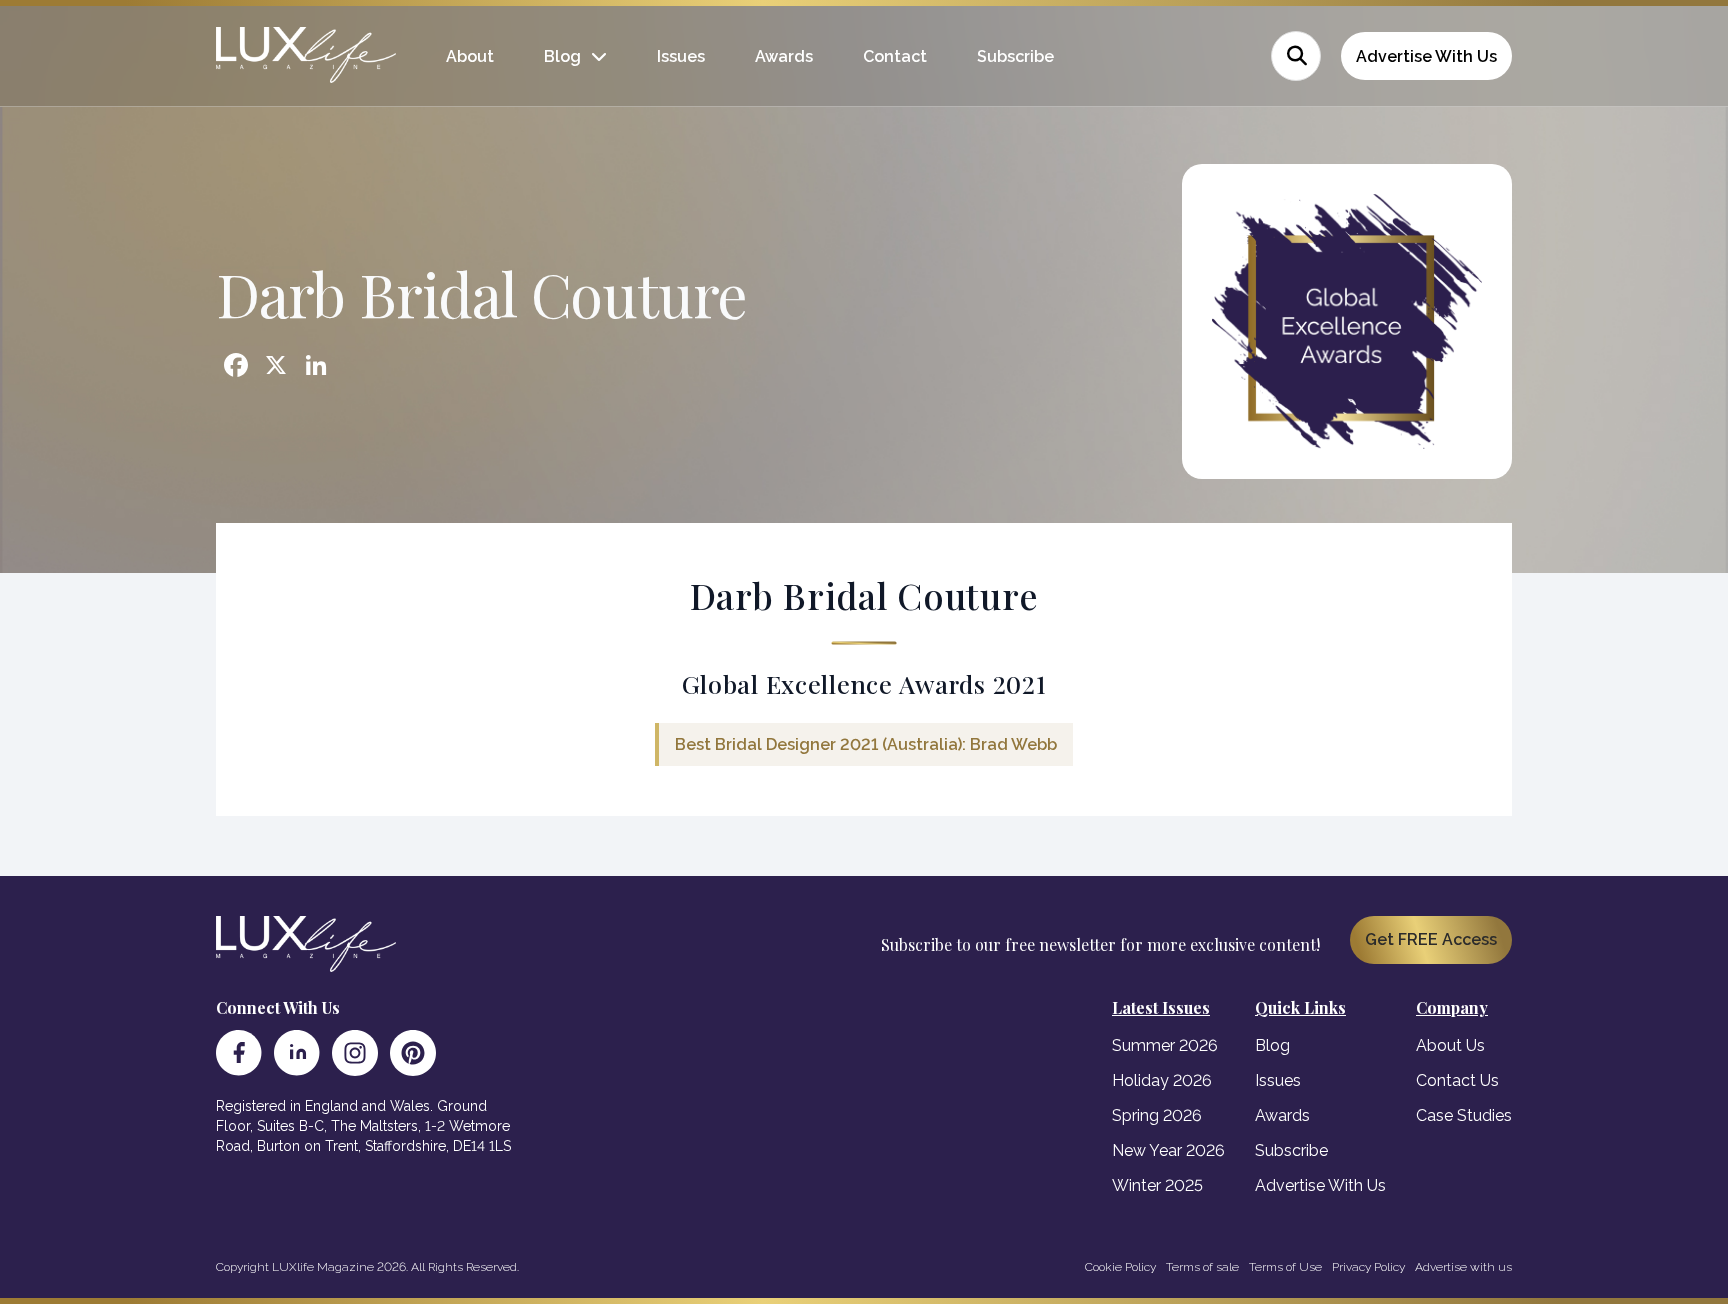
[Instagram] (355, 1053)
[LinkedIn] (297, 1053)
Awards (784, 56)
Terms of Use (1285, 1267)
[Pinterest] (413, 1053)
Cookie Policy (1120, 1267)
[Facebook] (239, 1053)
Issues (681, 56)
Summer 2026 (1165, 1045)
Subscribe (1015, 56)
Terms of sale (1202, 1267)
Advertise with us (1463, 1267)
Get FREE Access (1431, 939)
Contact (895, 56)
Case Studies (1464, 1115)
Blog (562, 56)
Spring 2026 (1157, 1115)
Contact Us (1457, 1080)
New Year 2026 (1168, 1150)
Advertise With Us (1426, 56)
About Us (1450, 1045)
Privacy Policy (1368, 1267)
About (470, 56)
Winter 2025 (1157, 1185)
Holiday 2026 (1162, 1080)
